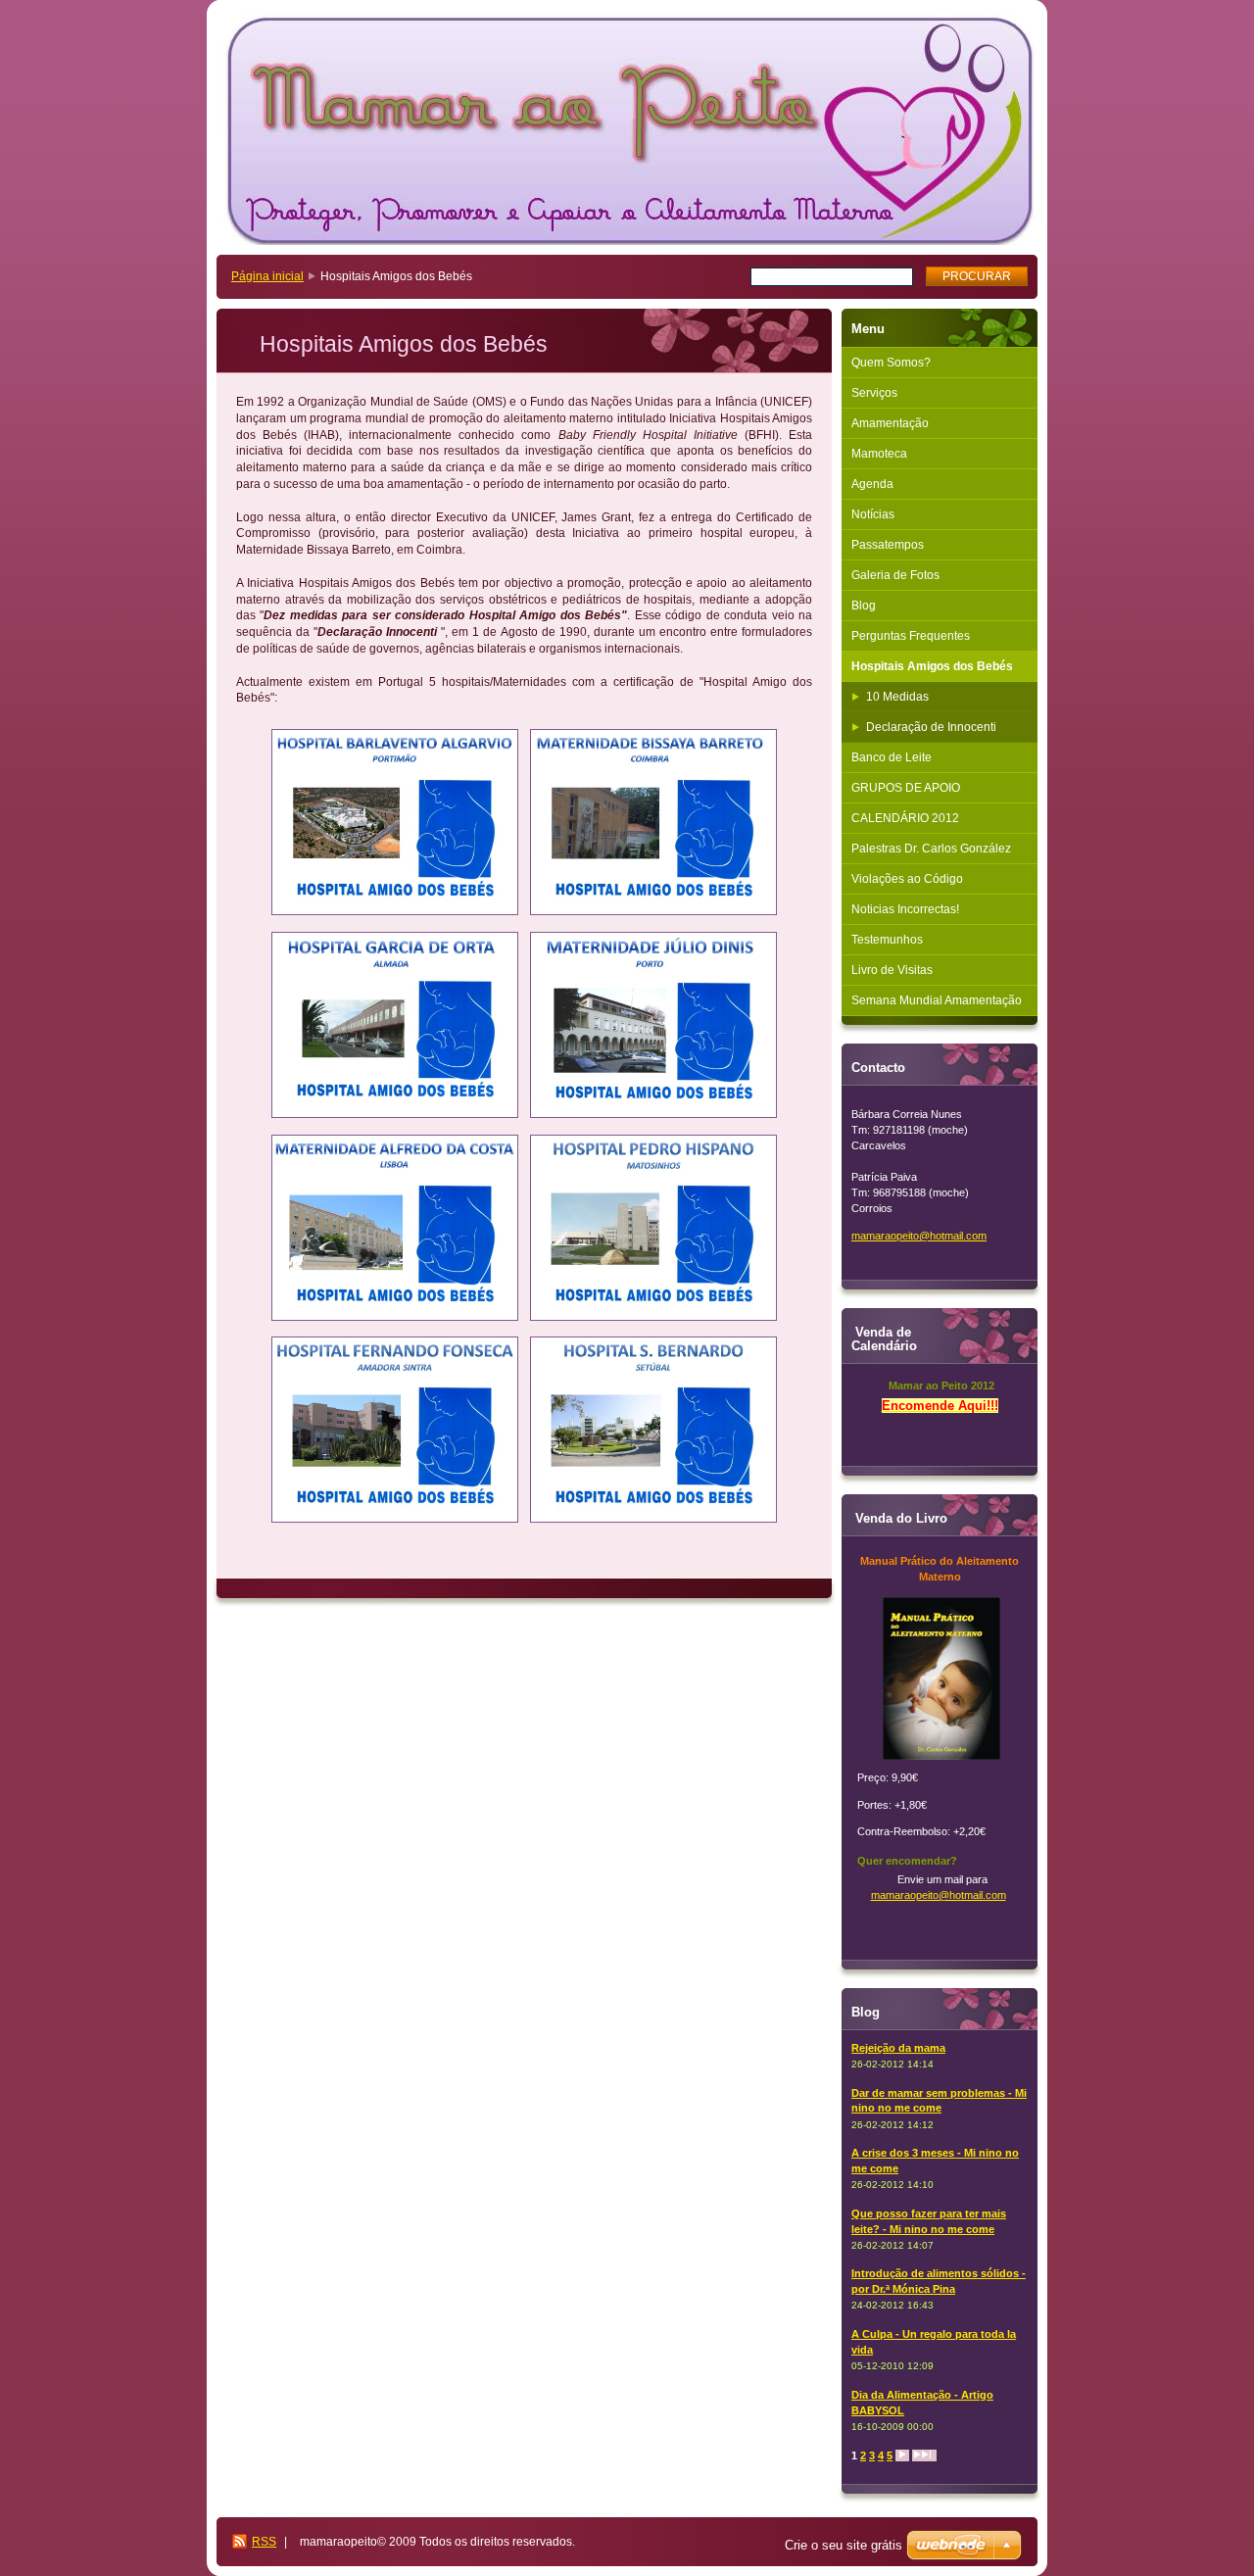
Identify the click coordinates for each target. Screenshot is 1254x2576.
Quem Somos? (891, 363)
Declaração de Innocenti (931, 727)
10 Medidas (897, 697)
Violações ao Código (907, 879)
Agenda (872, 484)
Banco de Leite (892, 757)
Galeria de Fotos (895, 575)
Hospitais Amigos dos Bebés (932, 666)
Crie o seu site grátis (844, 2545)
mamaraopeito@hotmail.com (939, 1895)
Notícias (873, 514)
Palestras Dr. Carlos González (931, 849)
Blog (864, 606)
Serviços (874, 393)
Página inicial (267, 276)
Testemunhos (887, 940)
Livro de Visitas (892, 970)
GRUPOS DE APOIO (906, 788)
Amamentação (890, 423)
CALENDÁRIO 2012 (905, 818)
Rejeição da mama (898, 2048)
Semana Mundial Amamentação (937, 1000)
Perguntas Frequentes (911, 636)
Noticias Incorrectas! (905, 909)
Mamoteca (879, 454)
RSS (264, 2542)
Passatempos (888, 545)
